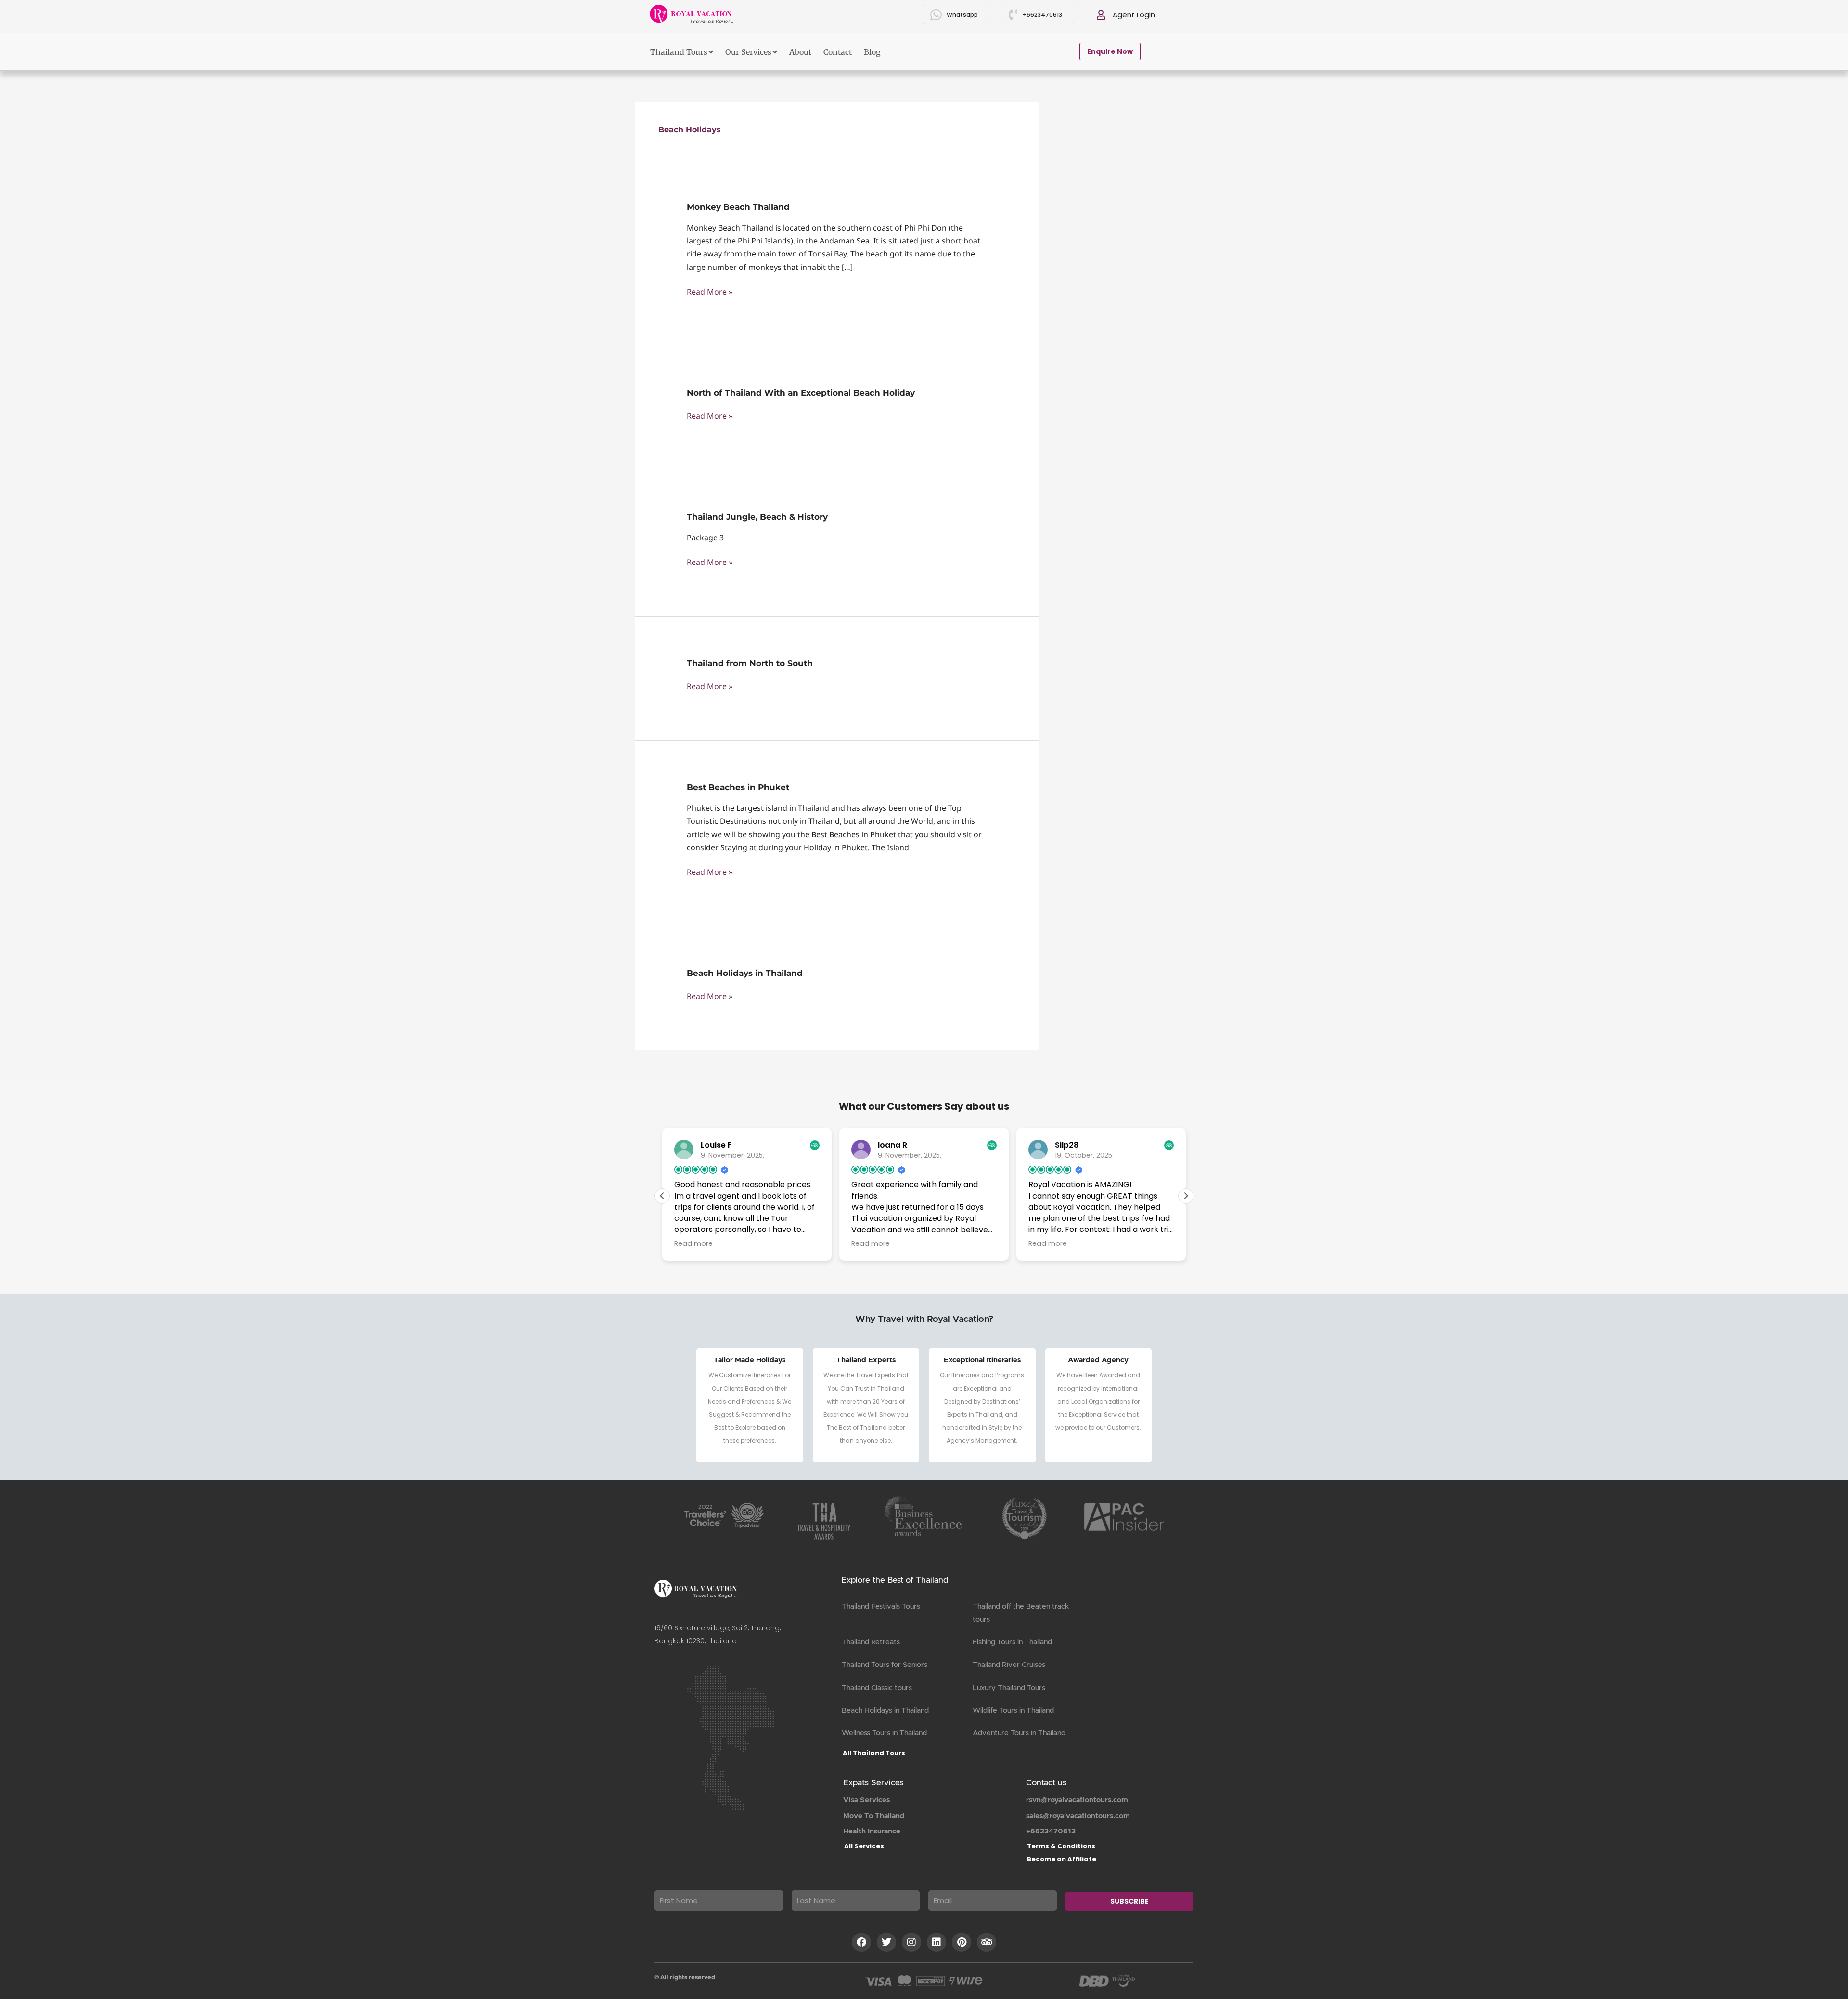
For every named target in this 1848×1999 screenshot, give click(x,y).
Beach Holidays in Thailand (745, 973)
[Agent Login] (1101, 15)
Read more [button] (693, 1243)
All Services (864, 1846)
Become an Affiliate (1062, 1859)
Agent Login (1134, 15)
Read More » (710, 291)
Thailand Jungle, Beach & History (757, 517)
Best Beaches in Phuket (738, 787)
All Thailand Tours (874, 1753)
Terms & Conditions (1061, 1846)
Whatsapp (962, 15)
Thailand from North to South (750, 663)
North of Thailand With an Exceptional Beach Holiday (801, 393)
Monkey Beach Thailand (738, 207)
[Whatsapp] (936, 15)
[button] (1186, 1196)
